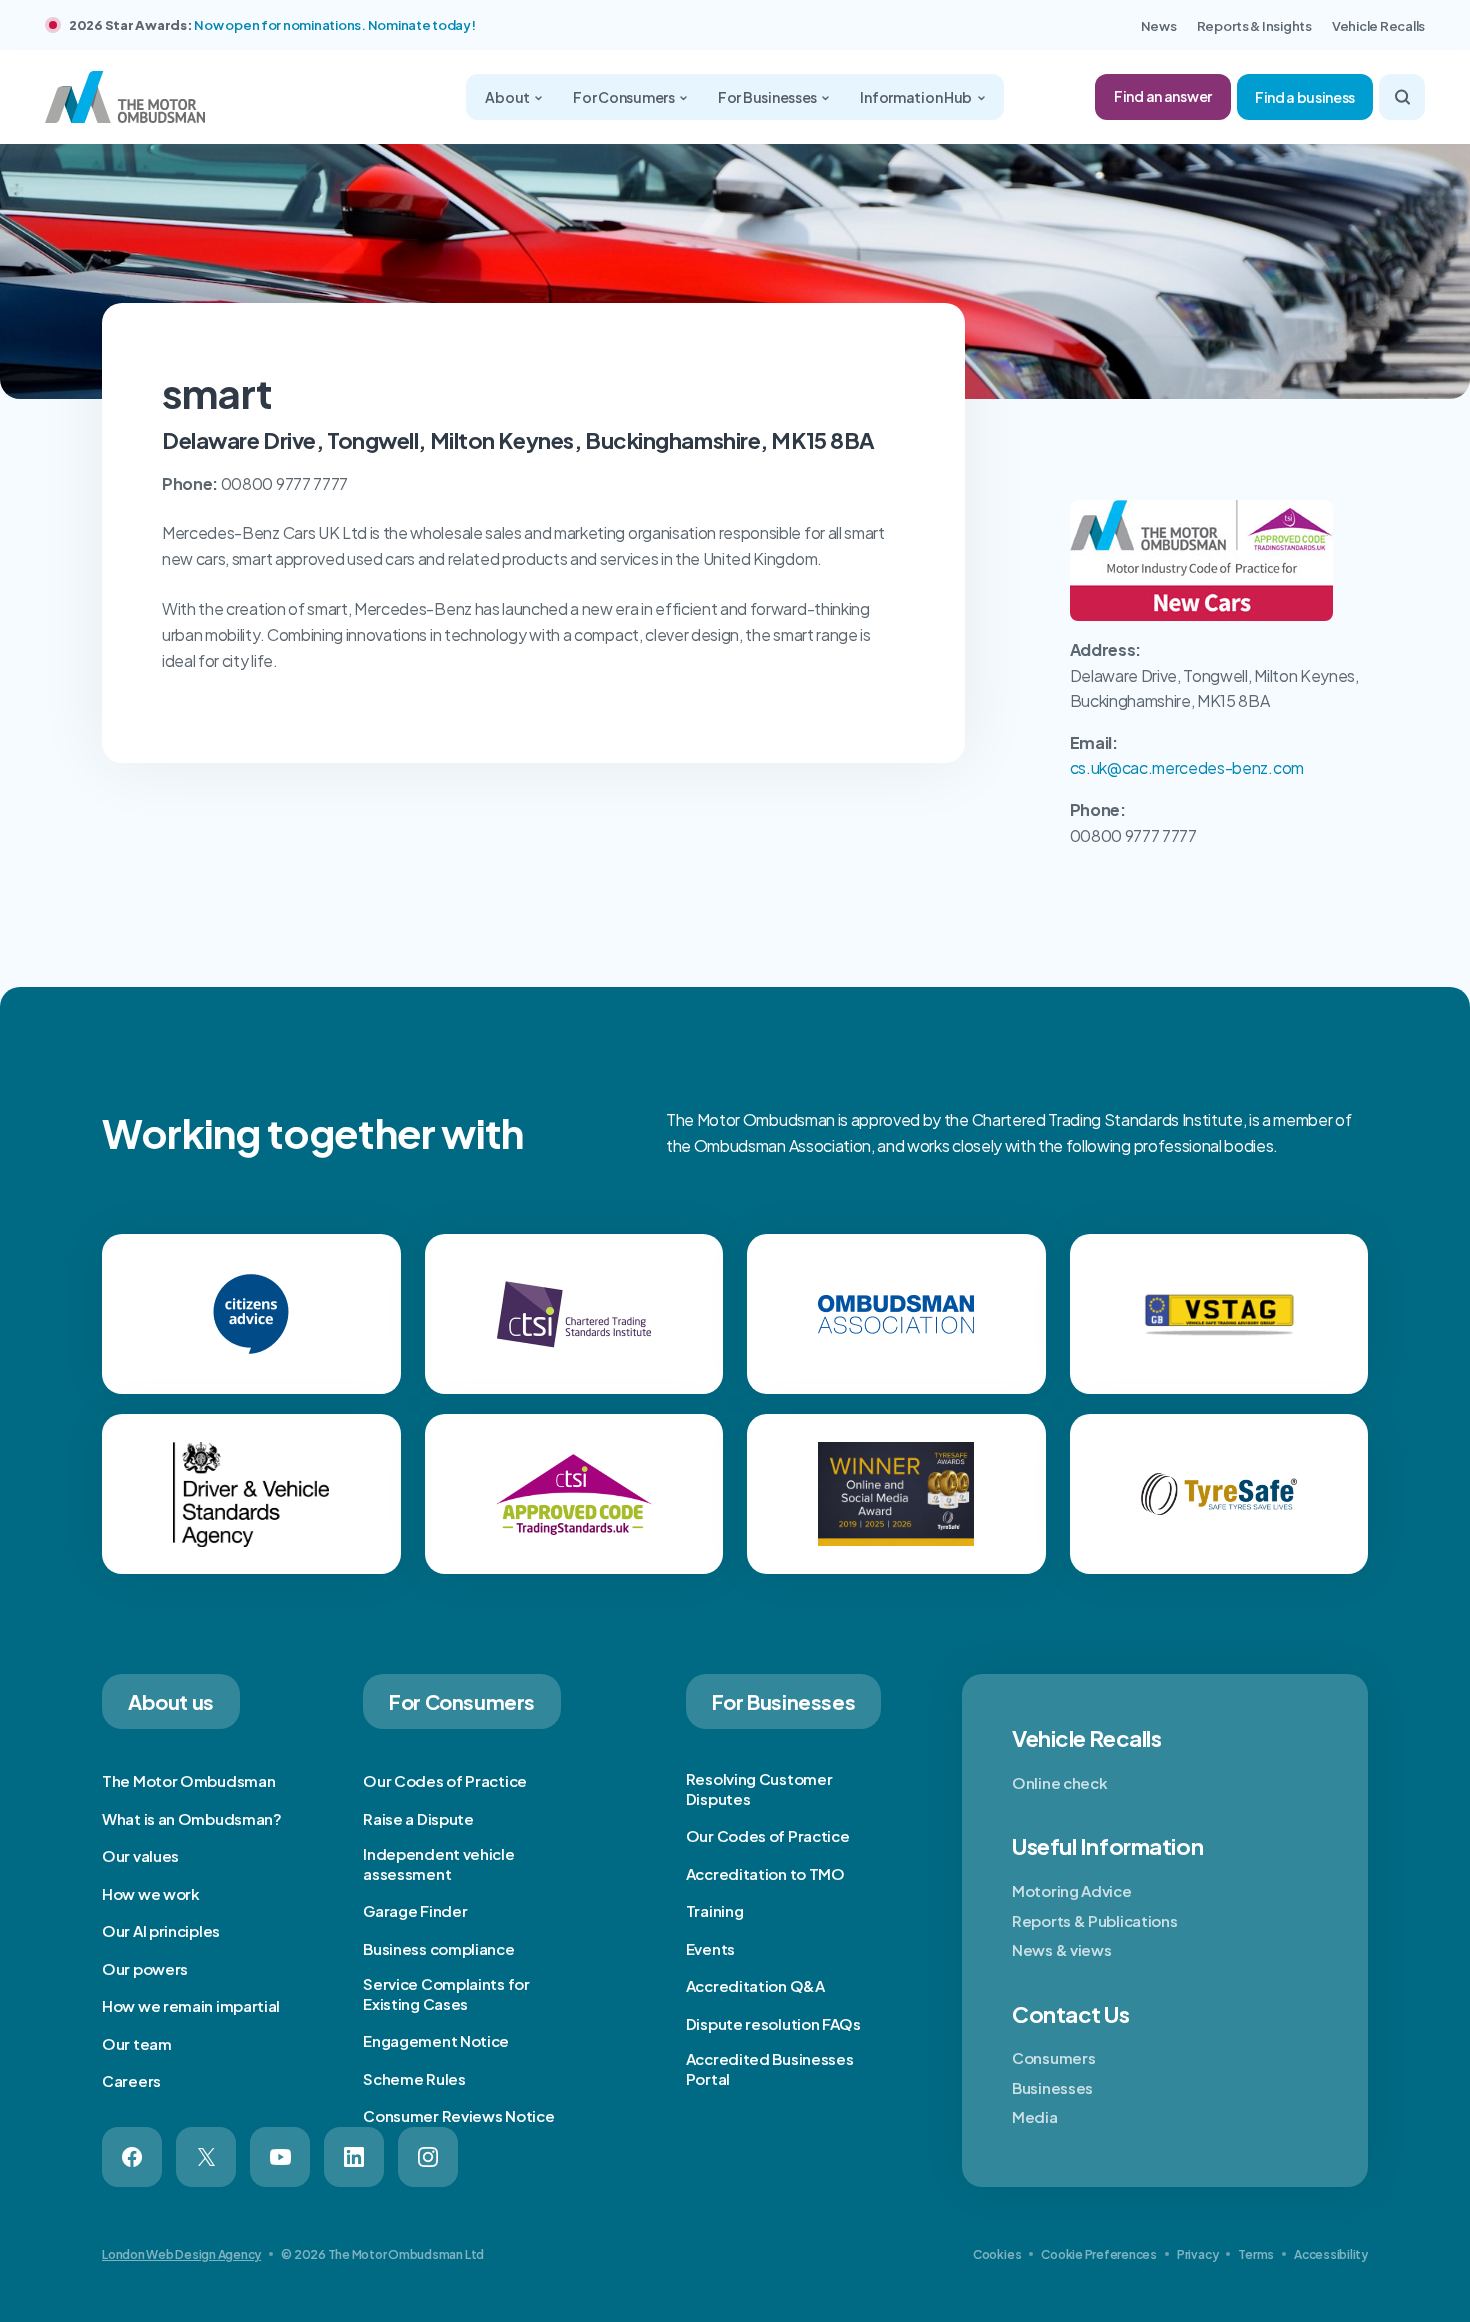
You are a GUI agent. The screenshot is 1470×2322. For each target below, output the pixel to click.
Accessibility (1331, 2254)
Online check (1059, 1782)
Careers (131, 2080)
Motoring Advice (1072, 1890)
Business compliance (438, 1948)
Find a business (1305, 97)
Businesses (1052, 2087)
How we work (151, 1893)
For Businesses (768, 97)
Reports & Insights (1254, 26)
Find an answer (1163, 96)
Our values (140, 1855)
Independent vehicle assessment (438, 1863)
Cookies (997, 2254)
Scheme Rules (414, 2078)
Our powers (145, 1968)
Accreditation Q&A (755, 1985)
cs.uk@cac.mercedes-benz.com (1187, 767)
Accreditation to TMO (765, 1873)
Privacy (1197, 2254)
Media (1035, 2116)
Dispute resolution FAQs (773, 2023)
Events (710, 1948)
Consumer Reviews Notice (458, 2115)
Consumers (1053, 2057)
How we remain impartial (191, 2005)
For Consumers (624, 97)
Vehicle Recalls (1378, 26)
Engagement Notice (436, 2040)
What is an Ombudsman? (192, 1818)
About (508, 97)
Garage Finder (415, 1910)
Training (715, 1910)
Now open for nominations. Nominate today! (334, 25)
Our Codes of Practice (445, 1780)
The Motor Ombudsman (188, 1780)
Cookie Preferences (1099, 2254)
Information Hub (917, 97)
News (1159, 26)
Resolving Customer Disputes (759, 1788)
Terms (1256, 2254)
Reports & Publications (1094, 1920)
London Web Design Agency (181, 2254)
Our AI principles (161, 1930)
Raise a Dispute (418, 1818)
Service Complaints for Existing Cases (446, 1993)
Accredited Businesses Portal (770, 2068)
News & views (1061, 1949)
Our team (137, 2043)
